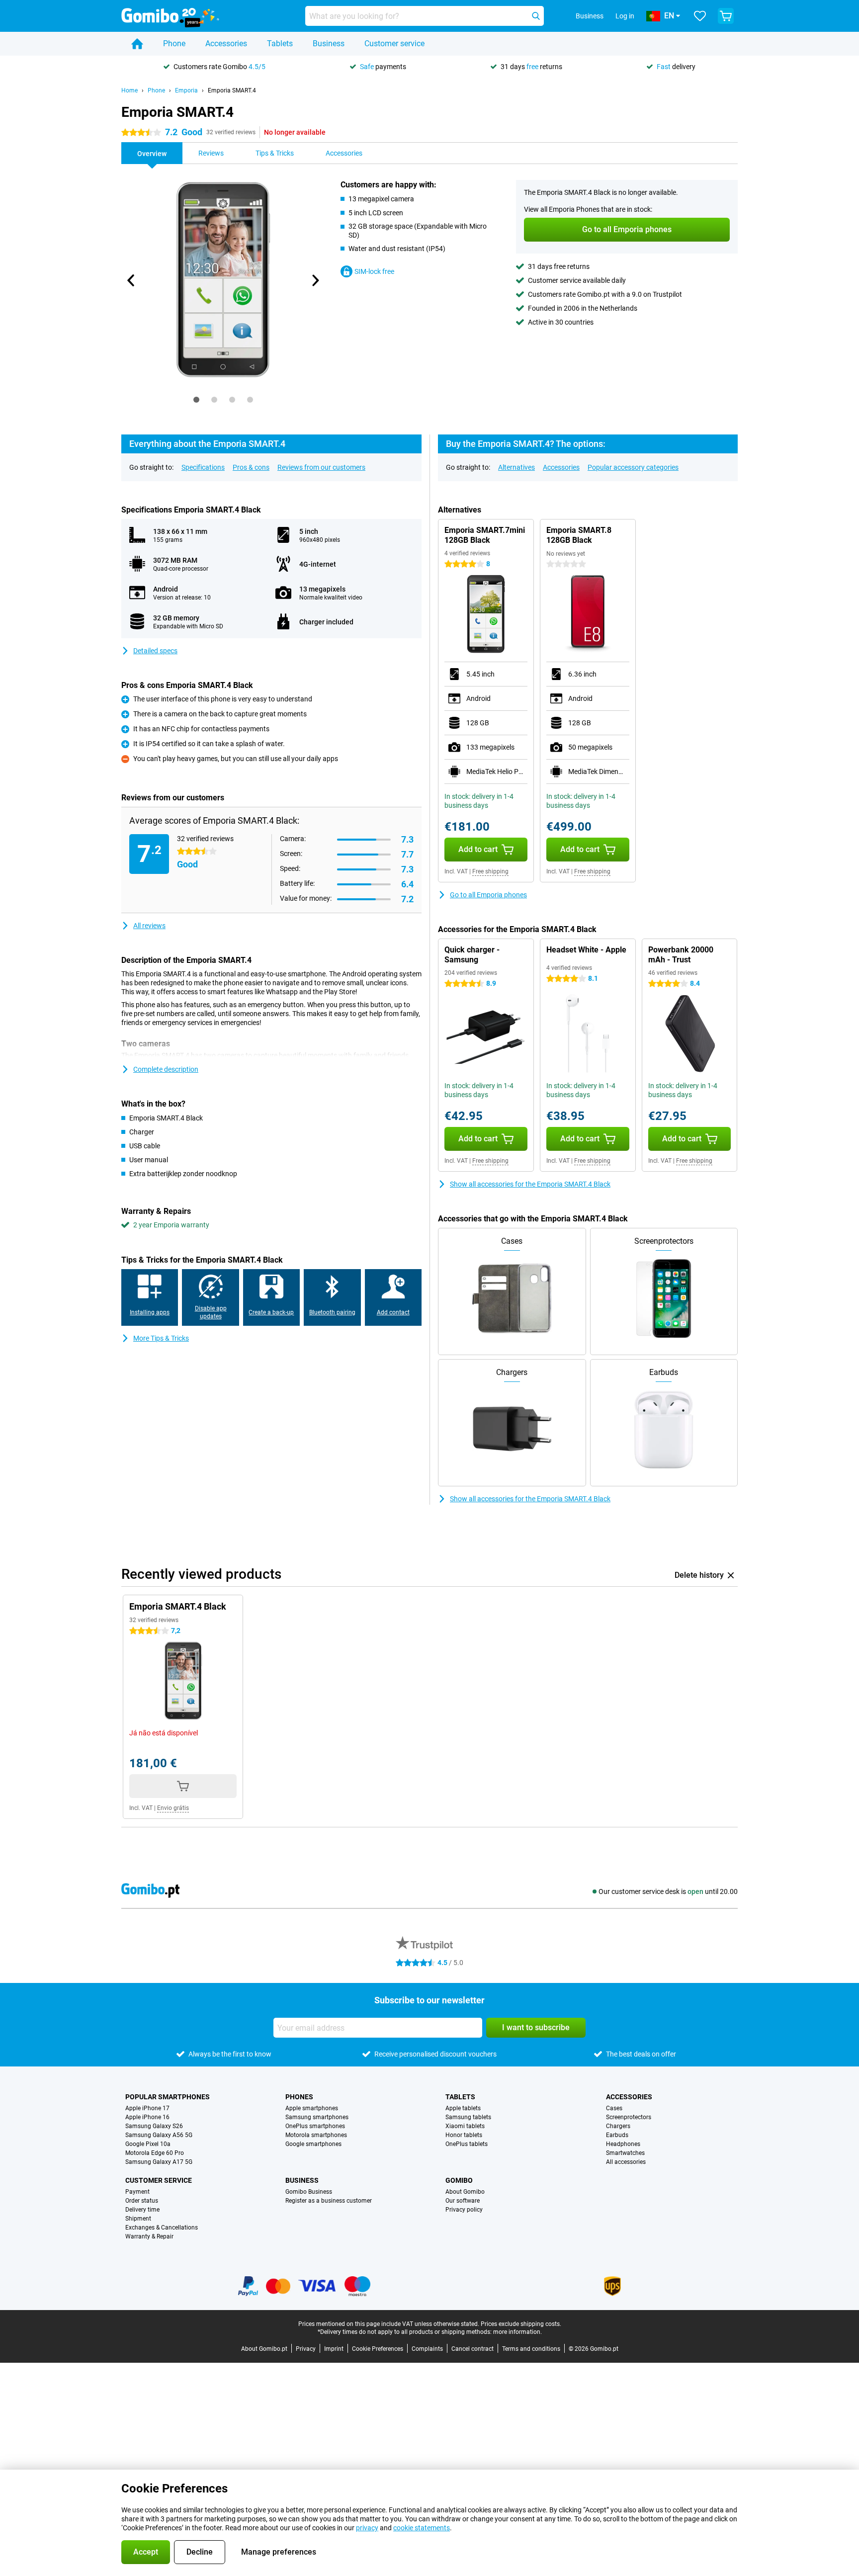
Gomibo (459, 2180)
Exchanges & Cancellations (162, 2228)
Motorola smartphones (316, 2135)
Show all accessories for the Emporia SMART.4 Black (530, 1184)
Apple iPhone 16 (147, 2117)
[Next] (315, 280)
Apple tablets (463, 2108)
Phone (174, 43)
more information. (517, 2332)
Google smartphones (313, 2144)
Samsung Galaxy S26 (154, 2126)
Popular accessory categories (633, 467)
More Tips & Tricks (161, 1338)
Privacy (306, 2349)
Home (129, 90)
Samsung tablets (468, 2117)
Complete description (166, 1069)
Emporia (186, 90)
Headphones (623, 2144)
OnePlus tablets (467, 2144)
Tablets (280, 43)
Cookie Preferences (378, 2349)
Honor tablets (464, 2135)
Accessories (226, 43)
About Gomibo (465, 2192)
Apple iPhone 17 (147, 2108)
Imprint (334, 2349)
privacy (367, 2528)
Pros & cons (251, 467)
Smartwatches (625, 2153)
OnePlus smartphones (315, 2126)
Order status (142, 2201)
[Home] (137, 44)
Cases (614, 2108)
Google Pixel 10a (148, 2144)
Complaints (427, 2349)
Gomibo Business (309, 2192)
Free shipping (490, 871)
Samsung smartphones (317, 2117)
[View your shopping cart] (726, 16)
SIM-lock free (374, 271)
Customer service (394, 43)
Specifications (203, 467)
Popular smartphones (168, 2097)
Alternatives (516, 467)
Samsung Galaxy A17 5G (159, 2162)
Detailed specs (155, 651)
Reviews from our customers (321, 467)
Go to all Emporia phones (488, 895)
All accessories (626, 2162)
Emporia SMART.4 (232, 90)
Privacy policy (464, 2210)
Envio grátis (173, 1808)
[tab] (196, 400)
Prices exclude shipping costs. (521, 2324)
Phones (299, 2097)
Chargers (618, 2126)
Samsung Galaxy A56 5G (159, 2135)
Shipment (138, 2219)
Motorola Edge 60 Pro (155, 2153)
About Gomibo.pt (264, 2349)
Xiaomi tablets (465, 2126)
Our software (463, 2201)
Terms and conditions (531, 2349)
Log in (625, 16)
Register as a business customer (329, 2201)
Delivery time (142, 2210)
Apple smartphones (312, 2108)
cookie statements (422, 2528)
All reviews (149, 926)
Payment (137, 2192)
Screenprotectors (629, 2117)
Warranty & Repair (149, 2236)
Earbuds (617, 2135)
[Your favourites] (700, 16)
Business (329, 43)
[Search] (536, 16)
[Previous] (131, 280)
